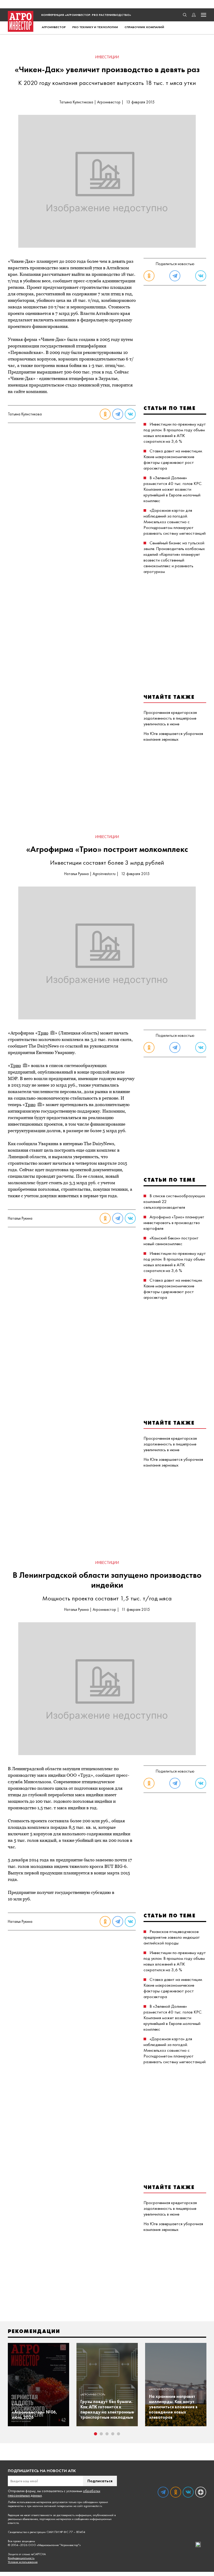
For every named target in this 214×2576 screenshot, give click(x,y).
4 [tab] (113, 2434)
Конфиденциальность (21, 2558)
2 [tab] (101, 2434)
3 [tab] (107, 2434)
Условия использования (23, 2562)
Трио (43, 1033)
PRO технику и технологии (95, 27)
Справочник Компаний (144, 27)
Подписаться (100, 2481)
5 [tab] (118, 2434)
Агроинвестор (54, 27)
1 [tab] (96, 2434)
